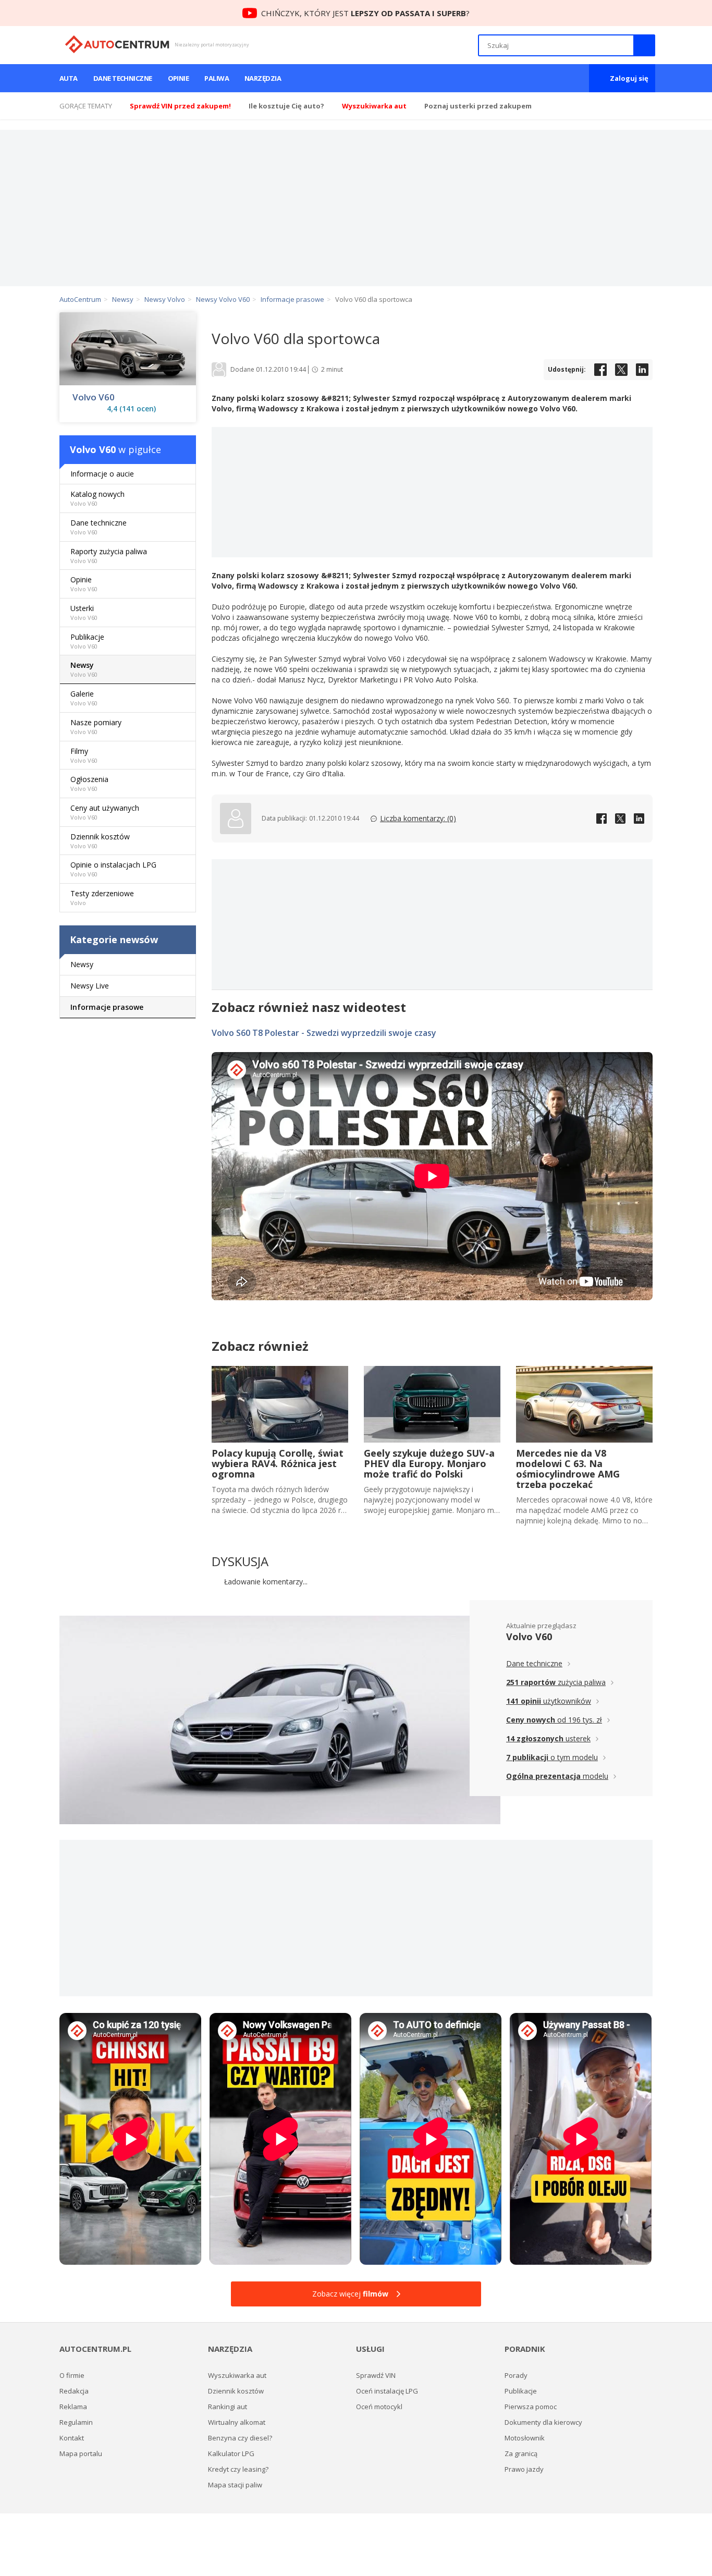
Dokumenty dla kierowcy (543, 2422)
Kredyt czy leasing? (238, 2469)
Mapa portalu (81, 2453)
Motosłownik (525, 2438)
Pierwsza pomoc (531, 2407)
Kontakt (72, 2438)
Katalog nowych (97, 498)
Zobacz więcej (350, 2294)
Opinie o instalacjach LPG (113, 869)
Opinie (179, 78)
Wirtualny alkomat (237, 2422)
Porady (516, 2375)
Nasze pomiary (96, 727)
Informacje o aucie (102, 474)
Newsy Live (90, 986)
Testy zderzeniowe (102, 898)
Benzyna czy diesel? (240, 2438)
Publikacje (87, 641)
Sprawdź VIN (376, 2375)
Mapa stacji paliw (235, 2485)
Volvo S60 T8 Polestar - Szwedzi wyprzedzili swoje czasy (324, 1033)
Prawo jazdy (524, 2469)
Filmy (84, 755)
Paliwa (217, 78)
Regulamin (76, 2422)
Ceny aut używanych (105, 812)
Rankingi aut (228, 2407)
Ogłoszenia (89, 783)
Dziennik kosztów (100, 841)
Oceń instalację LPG (387, 2391)
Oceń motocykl (379, 2407)
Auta (69, 78)
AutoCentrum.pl (117, 44)
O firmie (72, 2375)
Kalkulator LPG (231, 2453)
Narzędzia (263, 78)
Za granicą (521, 2453)
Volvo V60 (94, 397)
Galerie (84, 698)
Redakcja (74, 2391)
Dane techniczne (123, 78)
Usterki (84, 612)
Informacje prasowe (107, 1007)
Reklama (73, 2407)
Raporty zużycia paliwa (109, 556)
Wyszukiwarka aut (237, 2375)
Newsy (84, 669)
